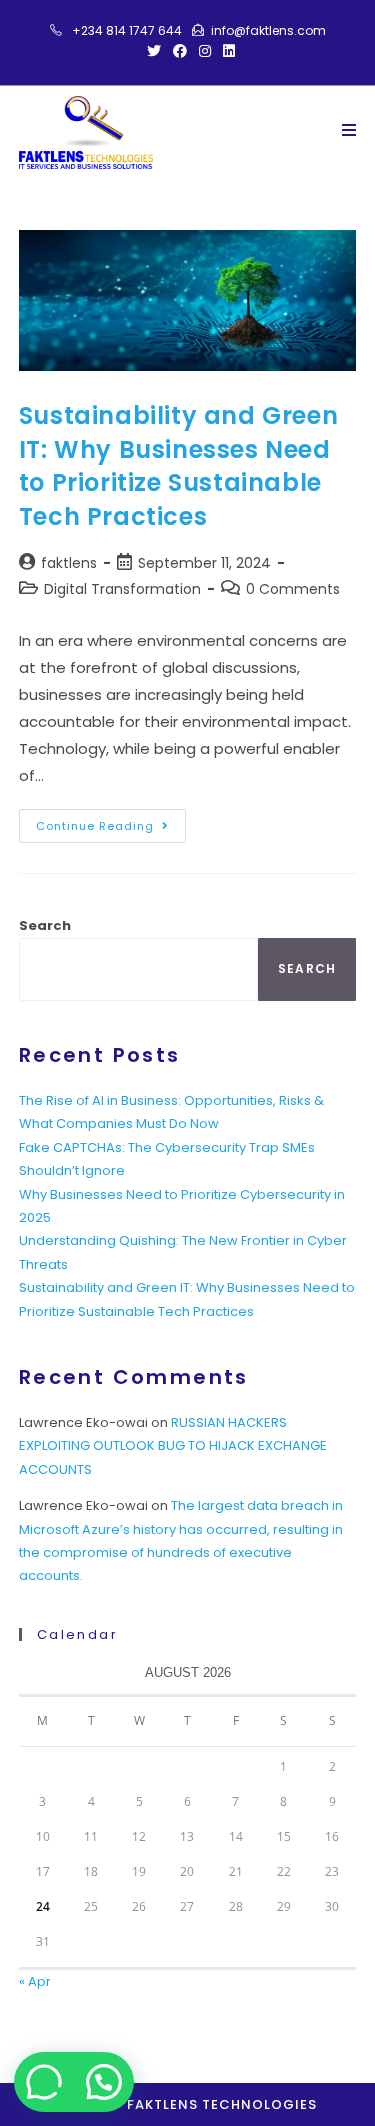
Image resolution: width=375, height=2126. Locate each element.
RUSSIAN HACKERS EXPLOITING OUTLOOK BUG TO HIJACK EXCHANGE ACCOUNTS (173, 1446)
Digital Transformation (122, 589)
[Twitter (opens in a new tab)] (154, 51)
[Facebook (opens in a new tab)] (180, 51)
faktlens (69, 563)
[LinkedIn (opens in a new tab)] (226, 51)
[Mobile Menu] (349, 131)
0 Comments (293, 589)
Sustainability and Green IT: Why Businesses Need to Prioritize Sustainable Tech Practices (178, 466)
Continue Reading (111, 821)
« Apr (35, 1981)
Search (45, 925)
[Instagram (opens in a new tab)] (205, 51)
